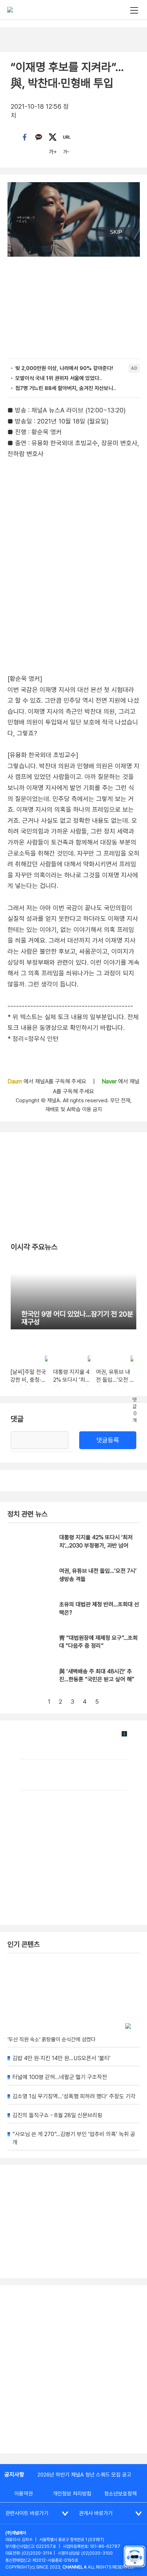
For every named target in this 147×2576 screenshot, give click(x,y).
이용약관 (24, 2494)
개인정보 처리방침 (72, 2494)
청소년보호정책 (120, 2494)
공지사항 (14, 2475)
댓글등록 (108, 1440)
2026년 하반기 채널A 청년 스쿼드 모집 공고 (84, 2475)
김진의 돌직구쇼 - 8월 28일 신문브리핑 (57, 2115)
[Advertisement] (73, 2369)
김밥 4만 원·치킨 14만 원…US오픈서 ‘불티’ (62, 2058)
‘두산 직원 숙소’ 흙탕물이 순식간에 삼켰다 (52, 2039)
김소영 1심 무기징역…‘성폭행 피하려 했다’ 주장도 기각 (74, 2096)
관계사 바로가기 (96, 2513)
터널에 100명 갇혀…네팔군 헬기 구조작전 (60, 2077)
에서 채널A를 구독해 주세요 (48, 1081)
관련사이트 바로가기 (27, 2513)
